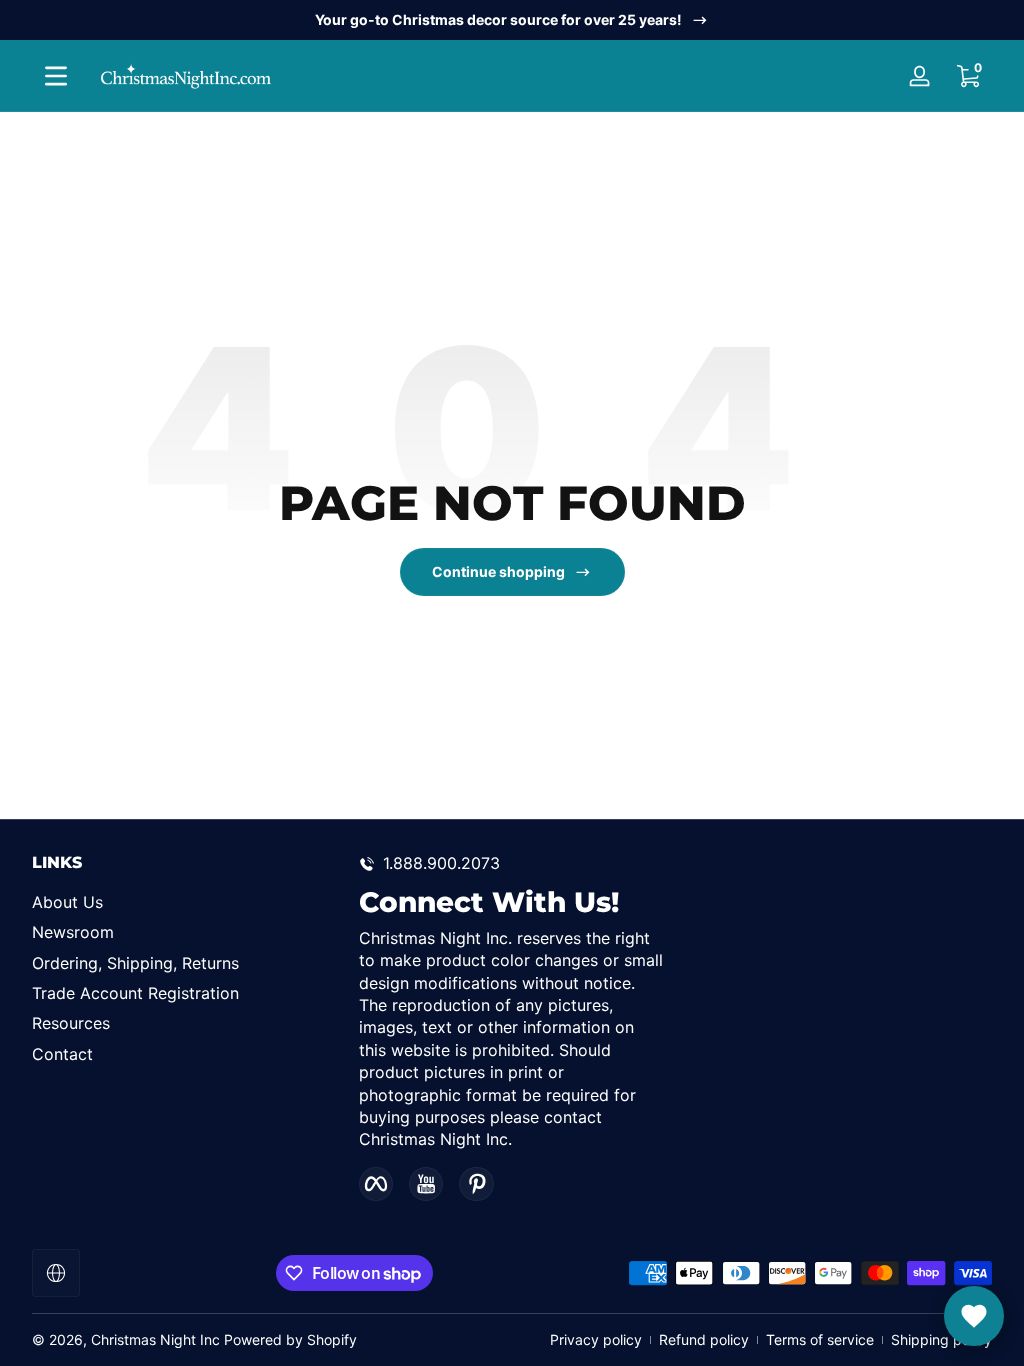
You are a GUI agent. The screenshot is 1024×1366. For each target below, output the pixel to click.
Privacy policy (596, 1339)
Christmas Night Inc (155, 1339)
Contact (62, 1054)
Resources (71, 1023)
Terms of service (820, 1339)
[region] (512, 20)
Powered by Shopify (290, 1339)
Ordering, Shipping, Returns (135, 963)
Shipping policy (941, 1339)
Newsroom (73, 932)
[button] (968, 76)
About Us (67, 902)
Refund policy (704, 1339)
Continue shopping (498, 571)
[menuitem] (185, 902)
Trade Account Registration (135, 993)
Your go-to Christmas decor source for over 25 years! (498, 19)
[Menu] (56, 76)
